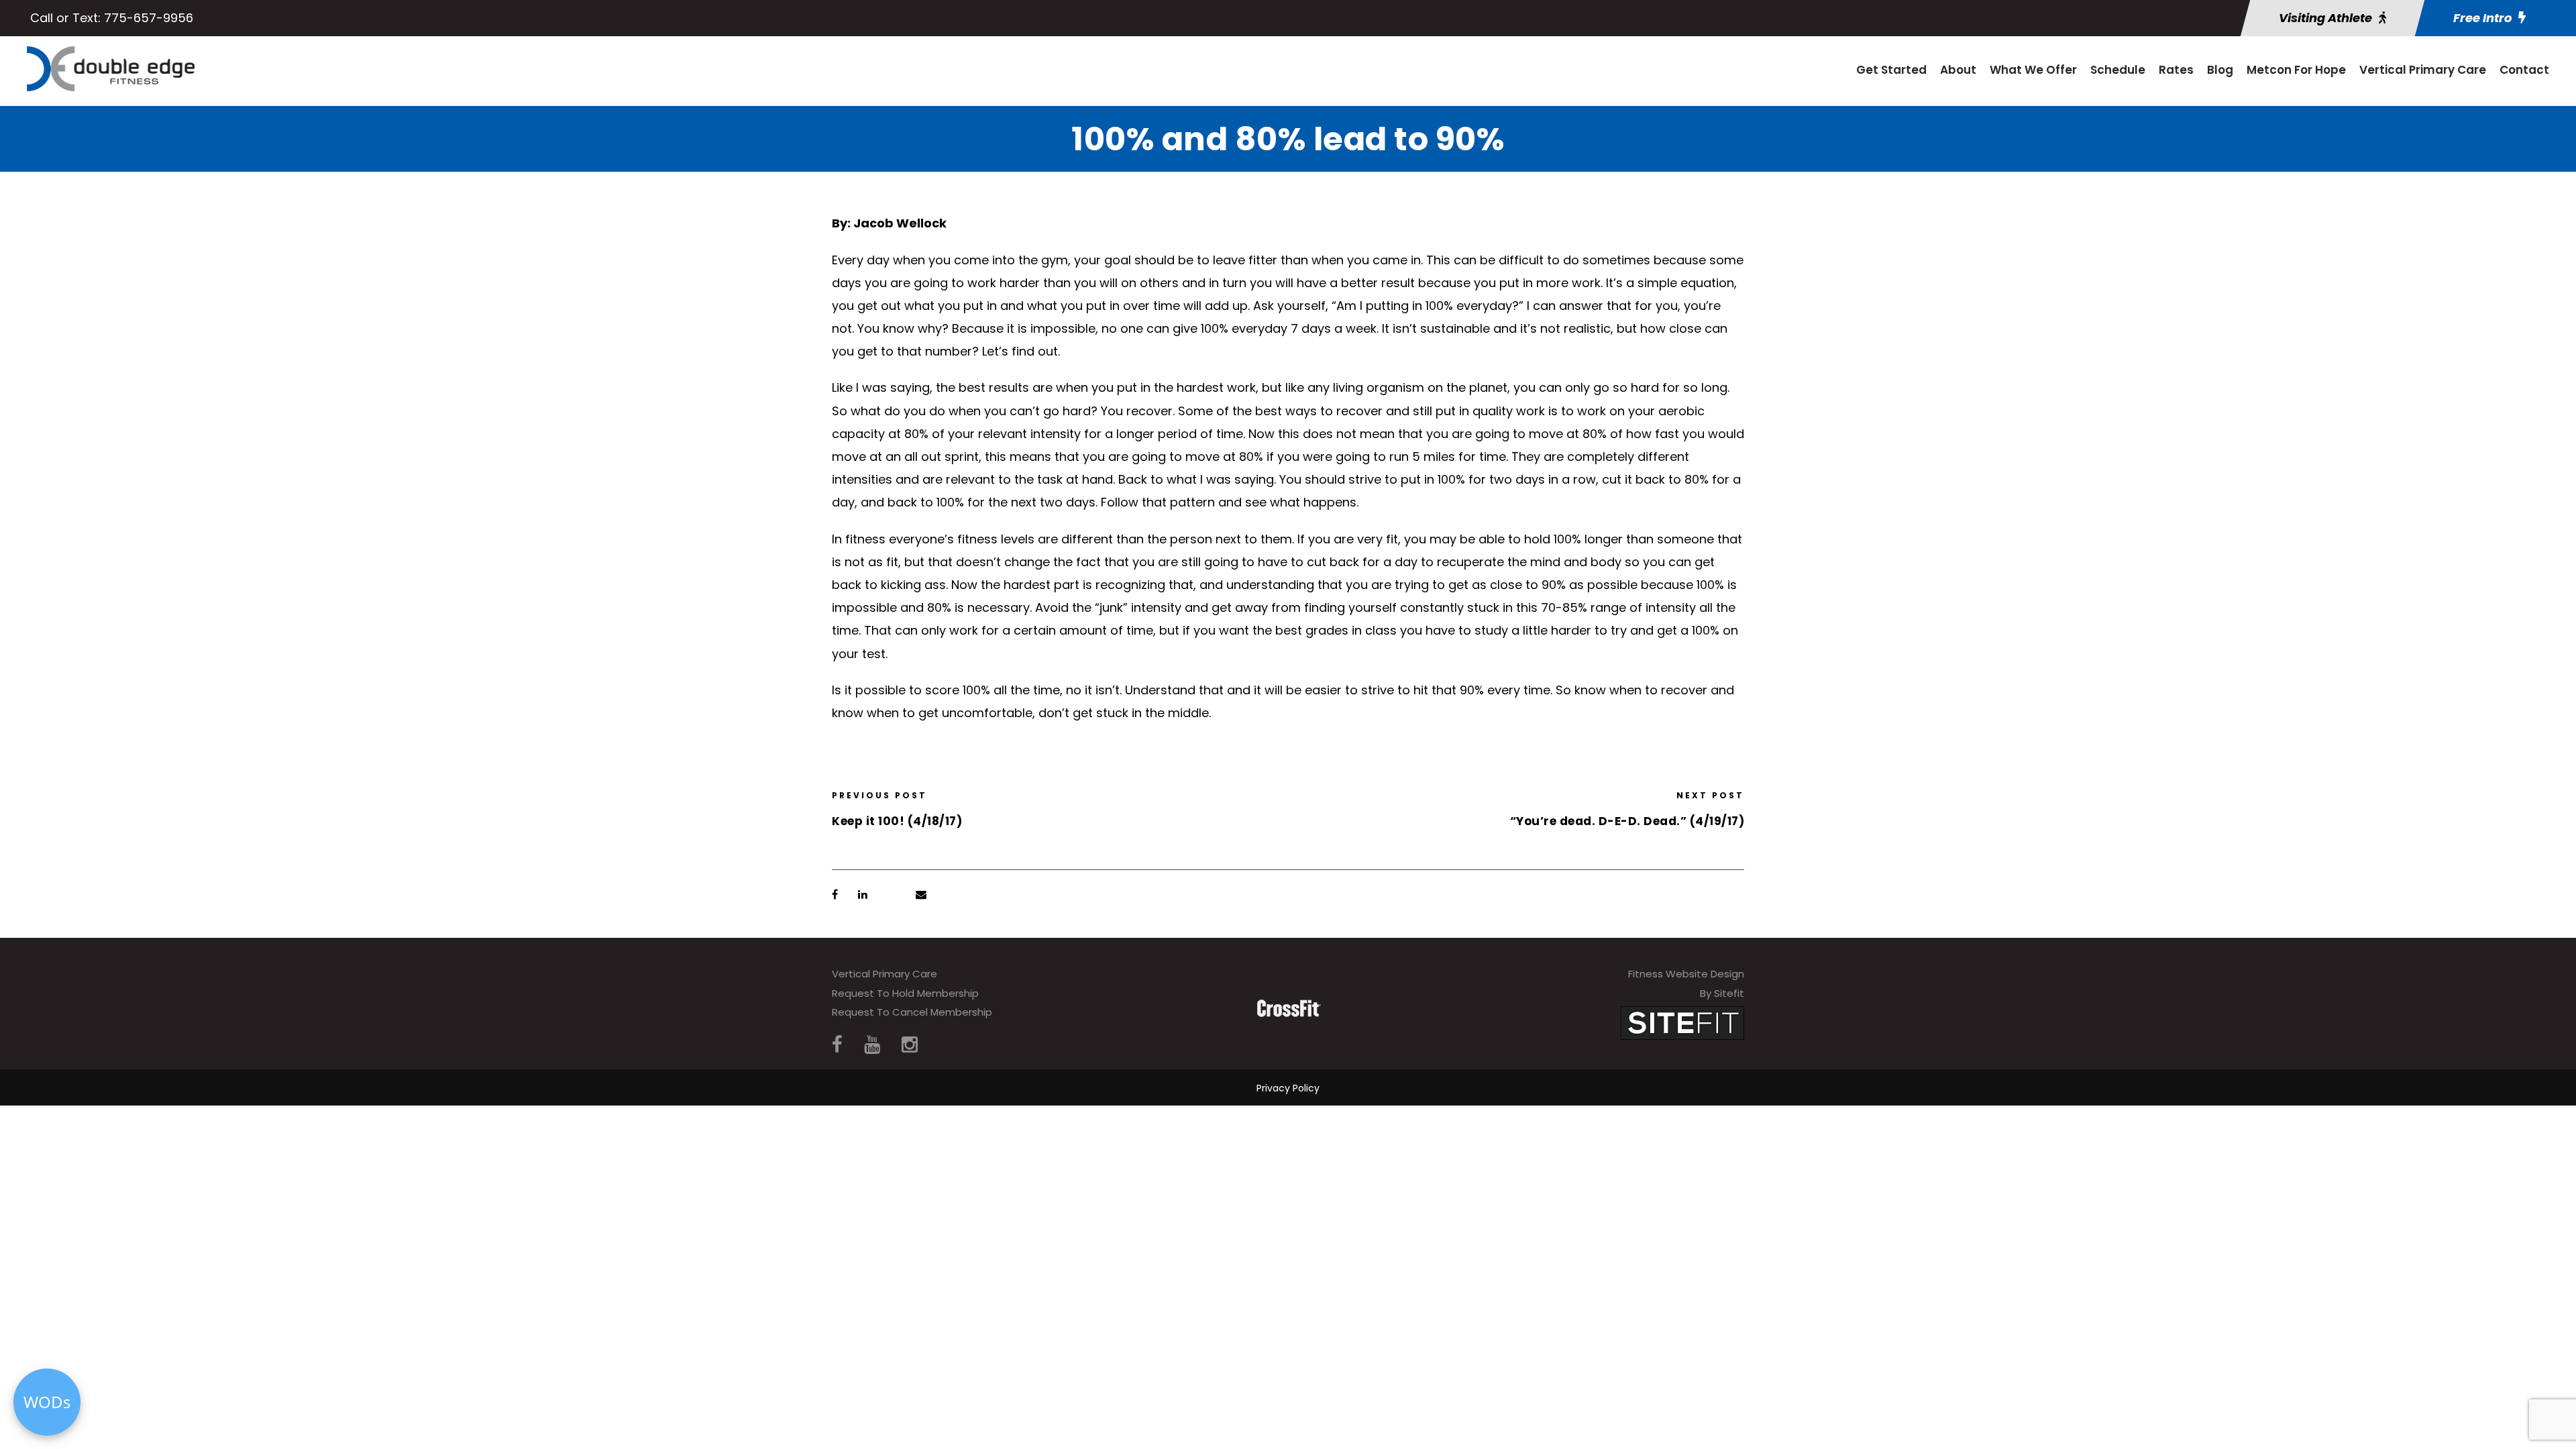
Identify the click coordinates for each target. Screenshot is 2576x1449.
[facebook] (837, 1045)
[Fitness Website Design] (1682, 1022)
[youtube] (872, 1045)
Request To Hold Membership (905, 993)
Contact (2524, 70)
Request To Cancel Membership (912, 1012)
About (1958, 70)
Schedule (2118, 70)
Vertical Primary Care (2423, 70)
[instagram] (910, 1045)
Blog (2220, 70)
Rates (2176, 70)
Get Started (1891, 70)
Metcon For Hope (2296, 70)
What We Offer (2033, 70)
